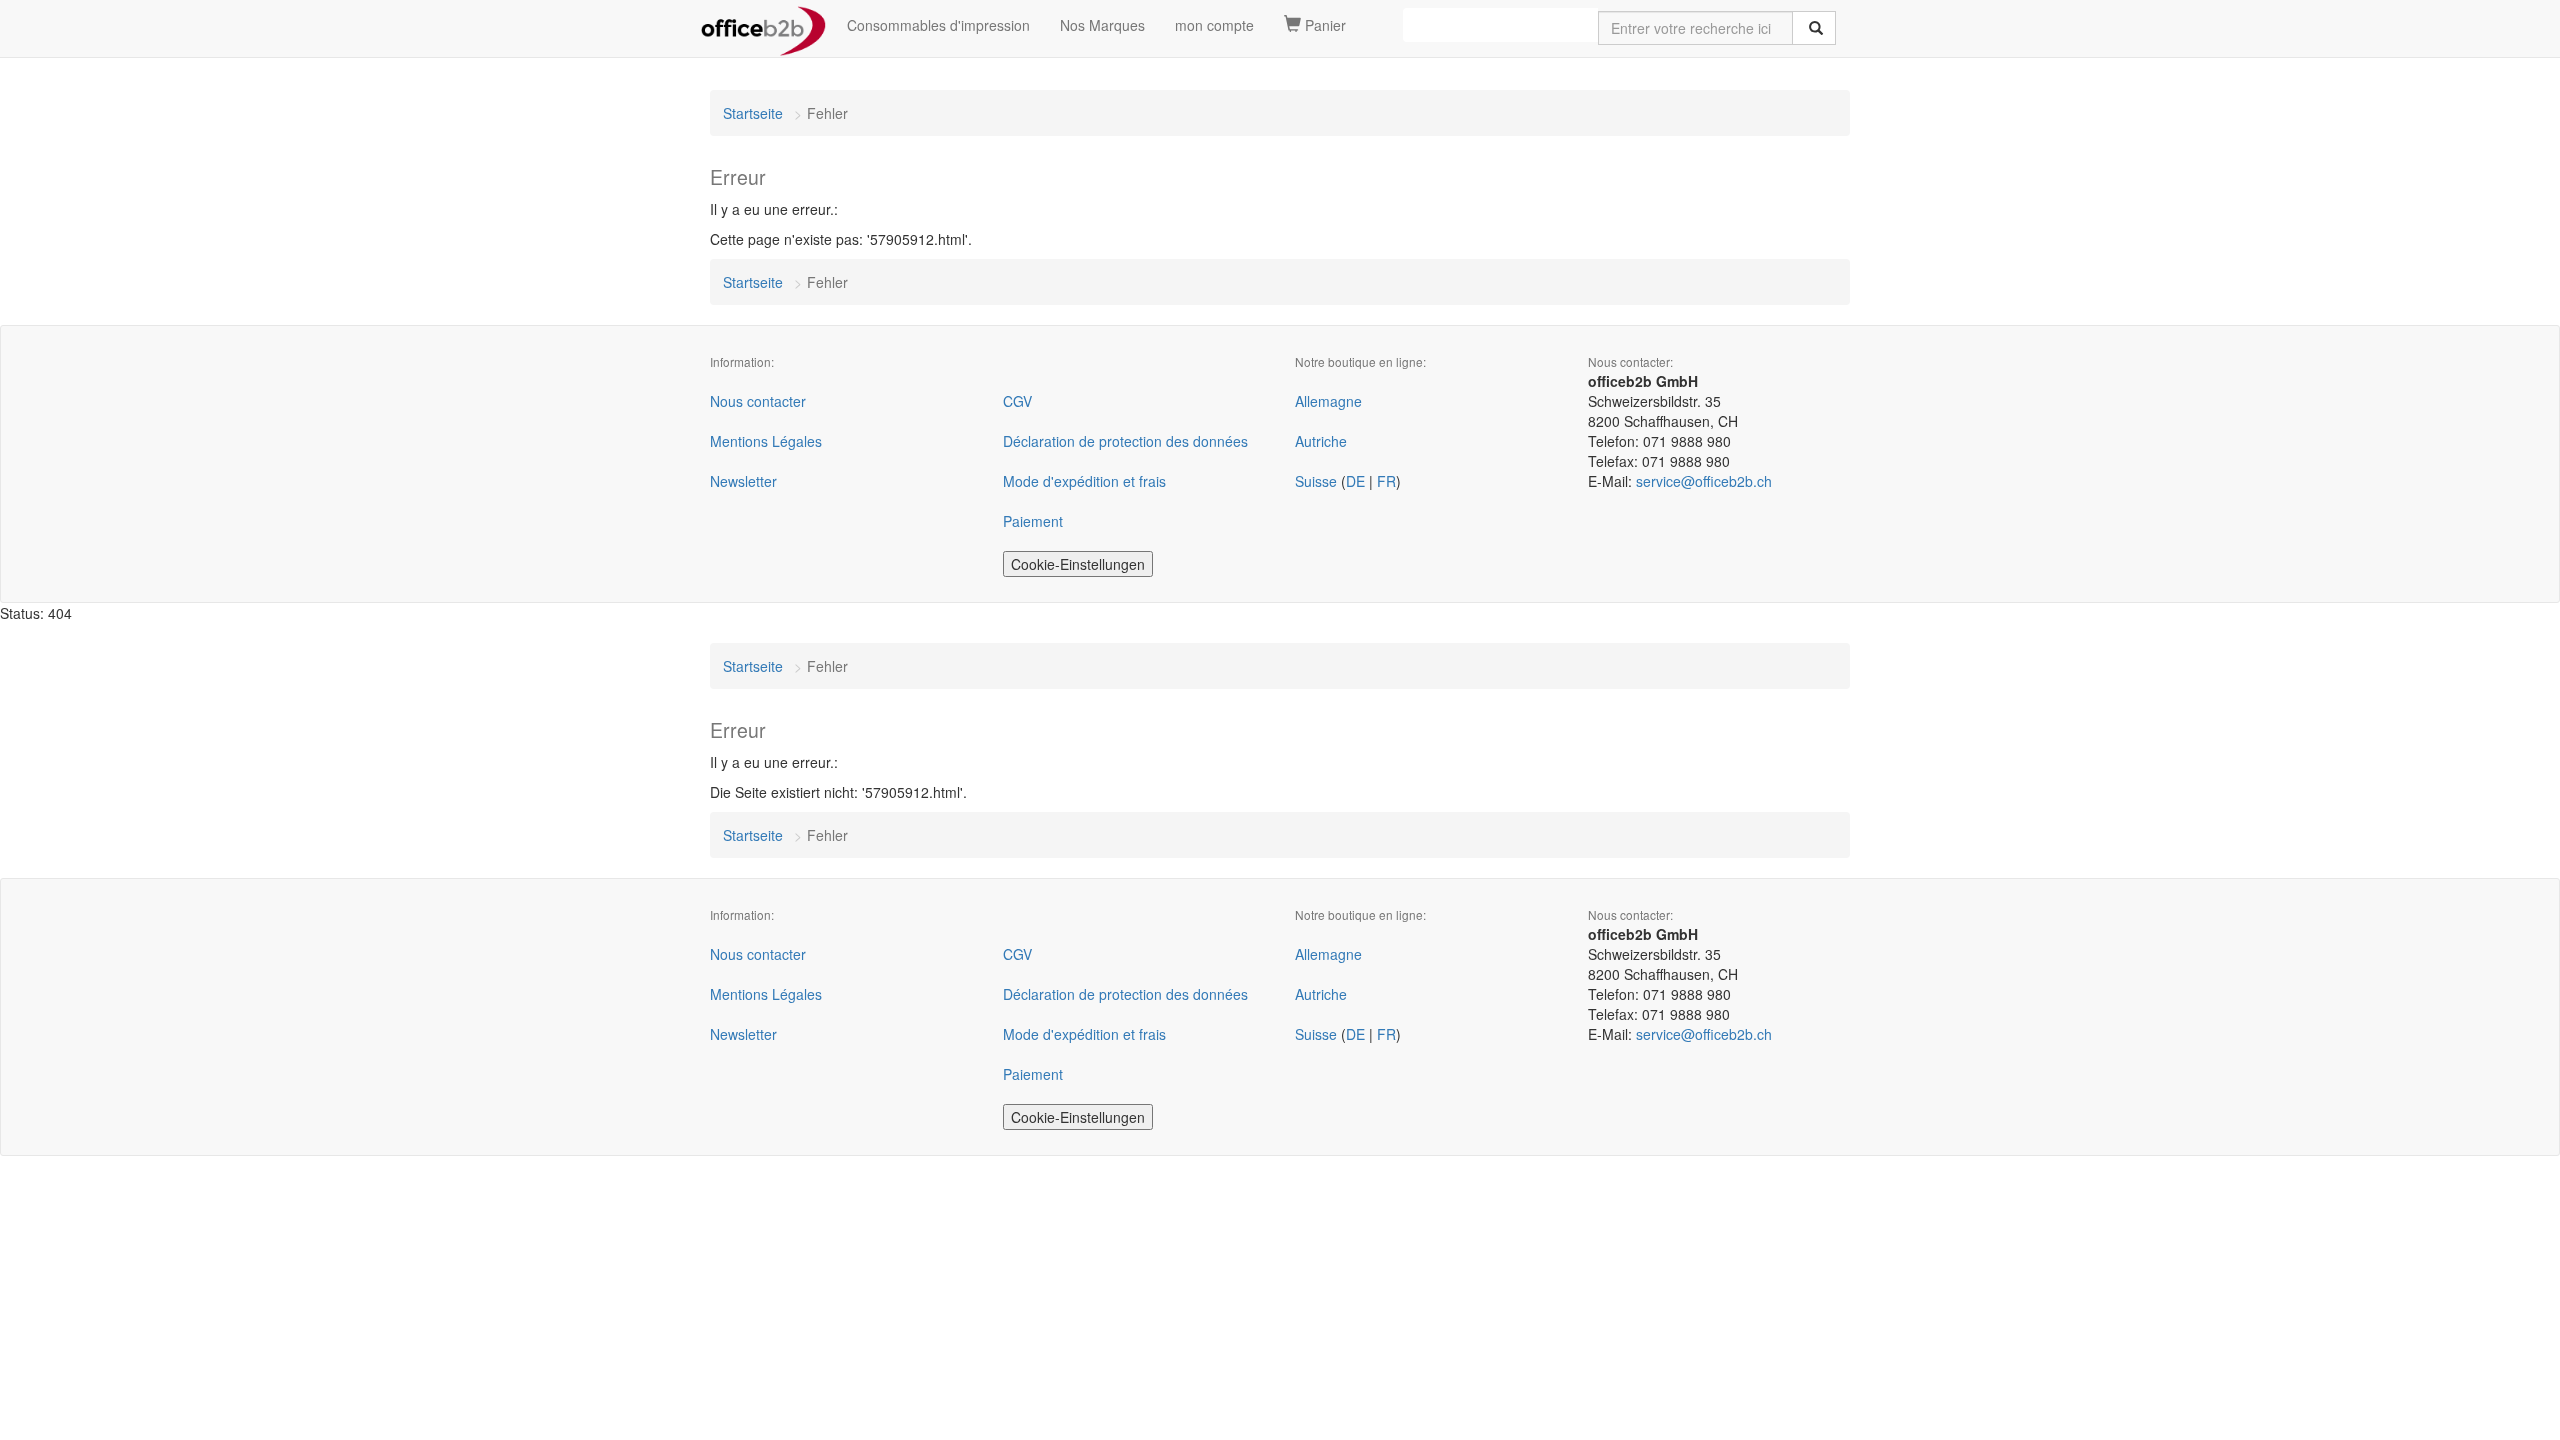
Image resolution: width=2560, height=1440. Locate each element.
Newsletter (743, 481)
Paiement (1033, 521)
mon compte (1214, 25)
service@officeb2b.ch (1704, 481)
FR (1386, 481)
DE (1355, 481)
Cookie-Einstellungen (1078, 564)
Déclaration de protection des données (1125, 441)
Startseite (753, 113)
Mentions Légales (766, 441)
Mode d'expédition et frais (1084, 481)
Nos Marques (1102, 25)
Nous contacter (758, 401)
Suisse (1316, 481)
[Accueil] (763, 25)
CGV (1017, 401)
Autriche (1321, 441)
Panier (1323, 25)
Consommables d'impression (938, 25)
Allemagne (1328, 401)
